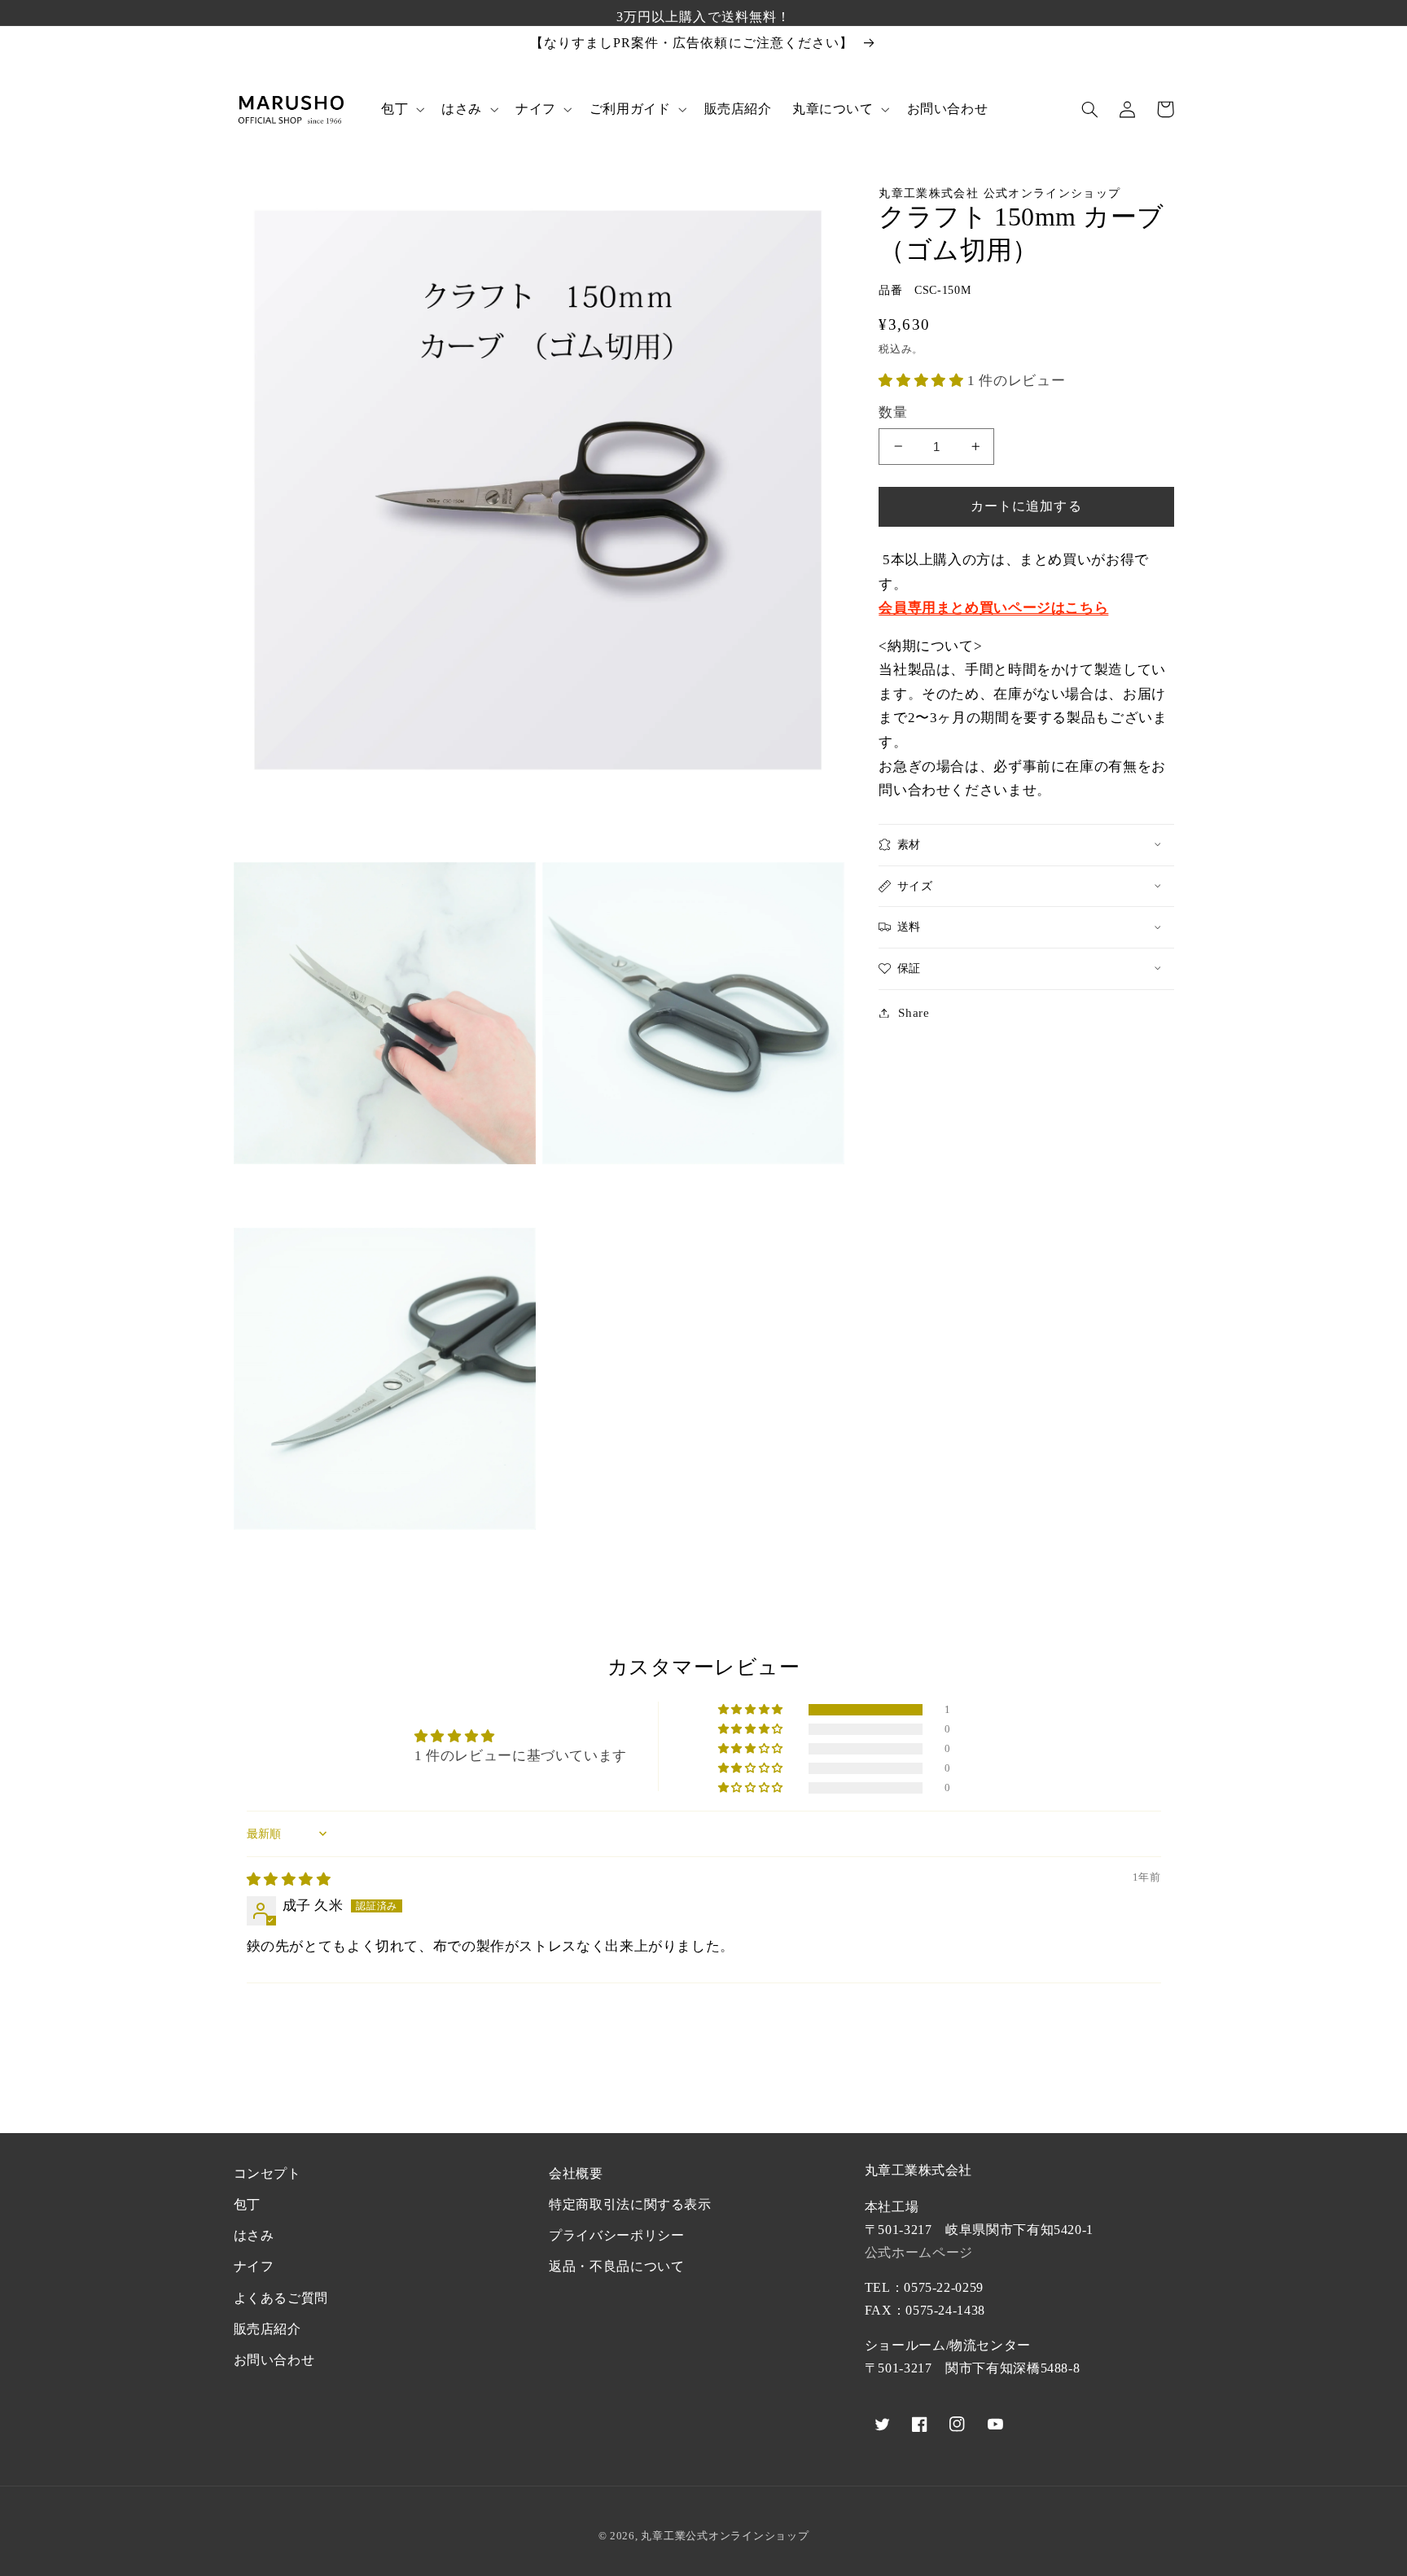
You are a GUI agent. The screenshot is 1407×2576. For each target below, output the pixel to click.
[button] (401, 109)
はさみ (254, 2235)
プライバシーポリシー (616, 2235)
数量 (893, 412)
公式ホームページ (919, 2252)
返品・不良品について (616, 2266)
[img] (289, 1879)
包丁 (247, 2204)
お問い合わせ (274, 2360)
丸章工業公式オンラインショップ (725, 2536)
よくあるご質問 (281, 2298)
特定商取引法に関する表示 (630, 2204)
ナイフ (254, 2266)
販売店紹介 (267, 2329)
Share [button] (914, 1012)
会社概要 (576, 2173)
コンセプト (267, 2173)
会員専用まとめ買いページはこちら (993, 608)
